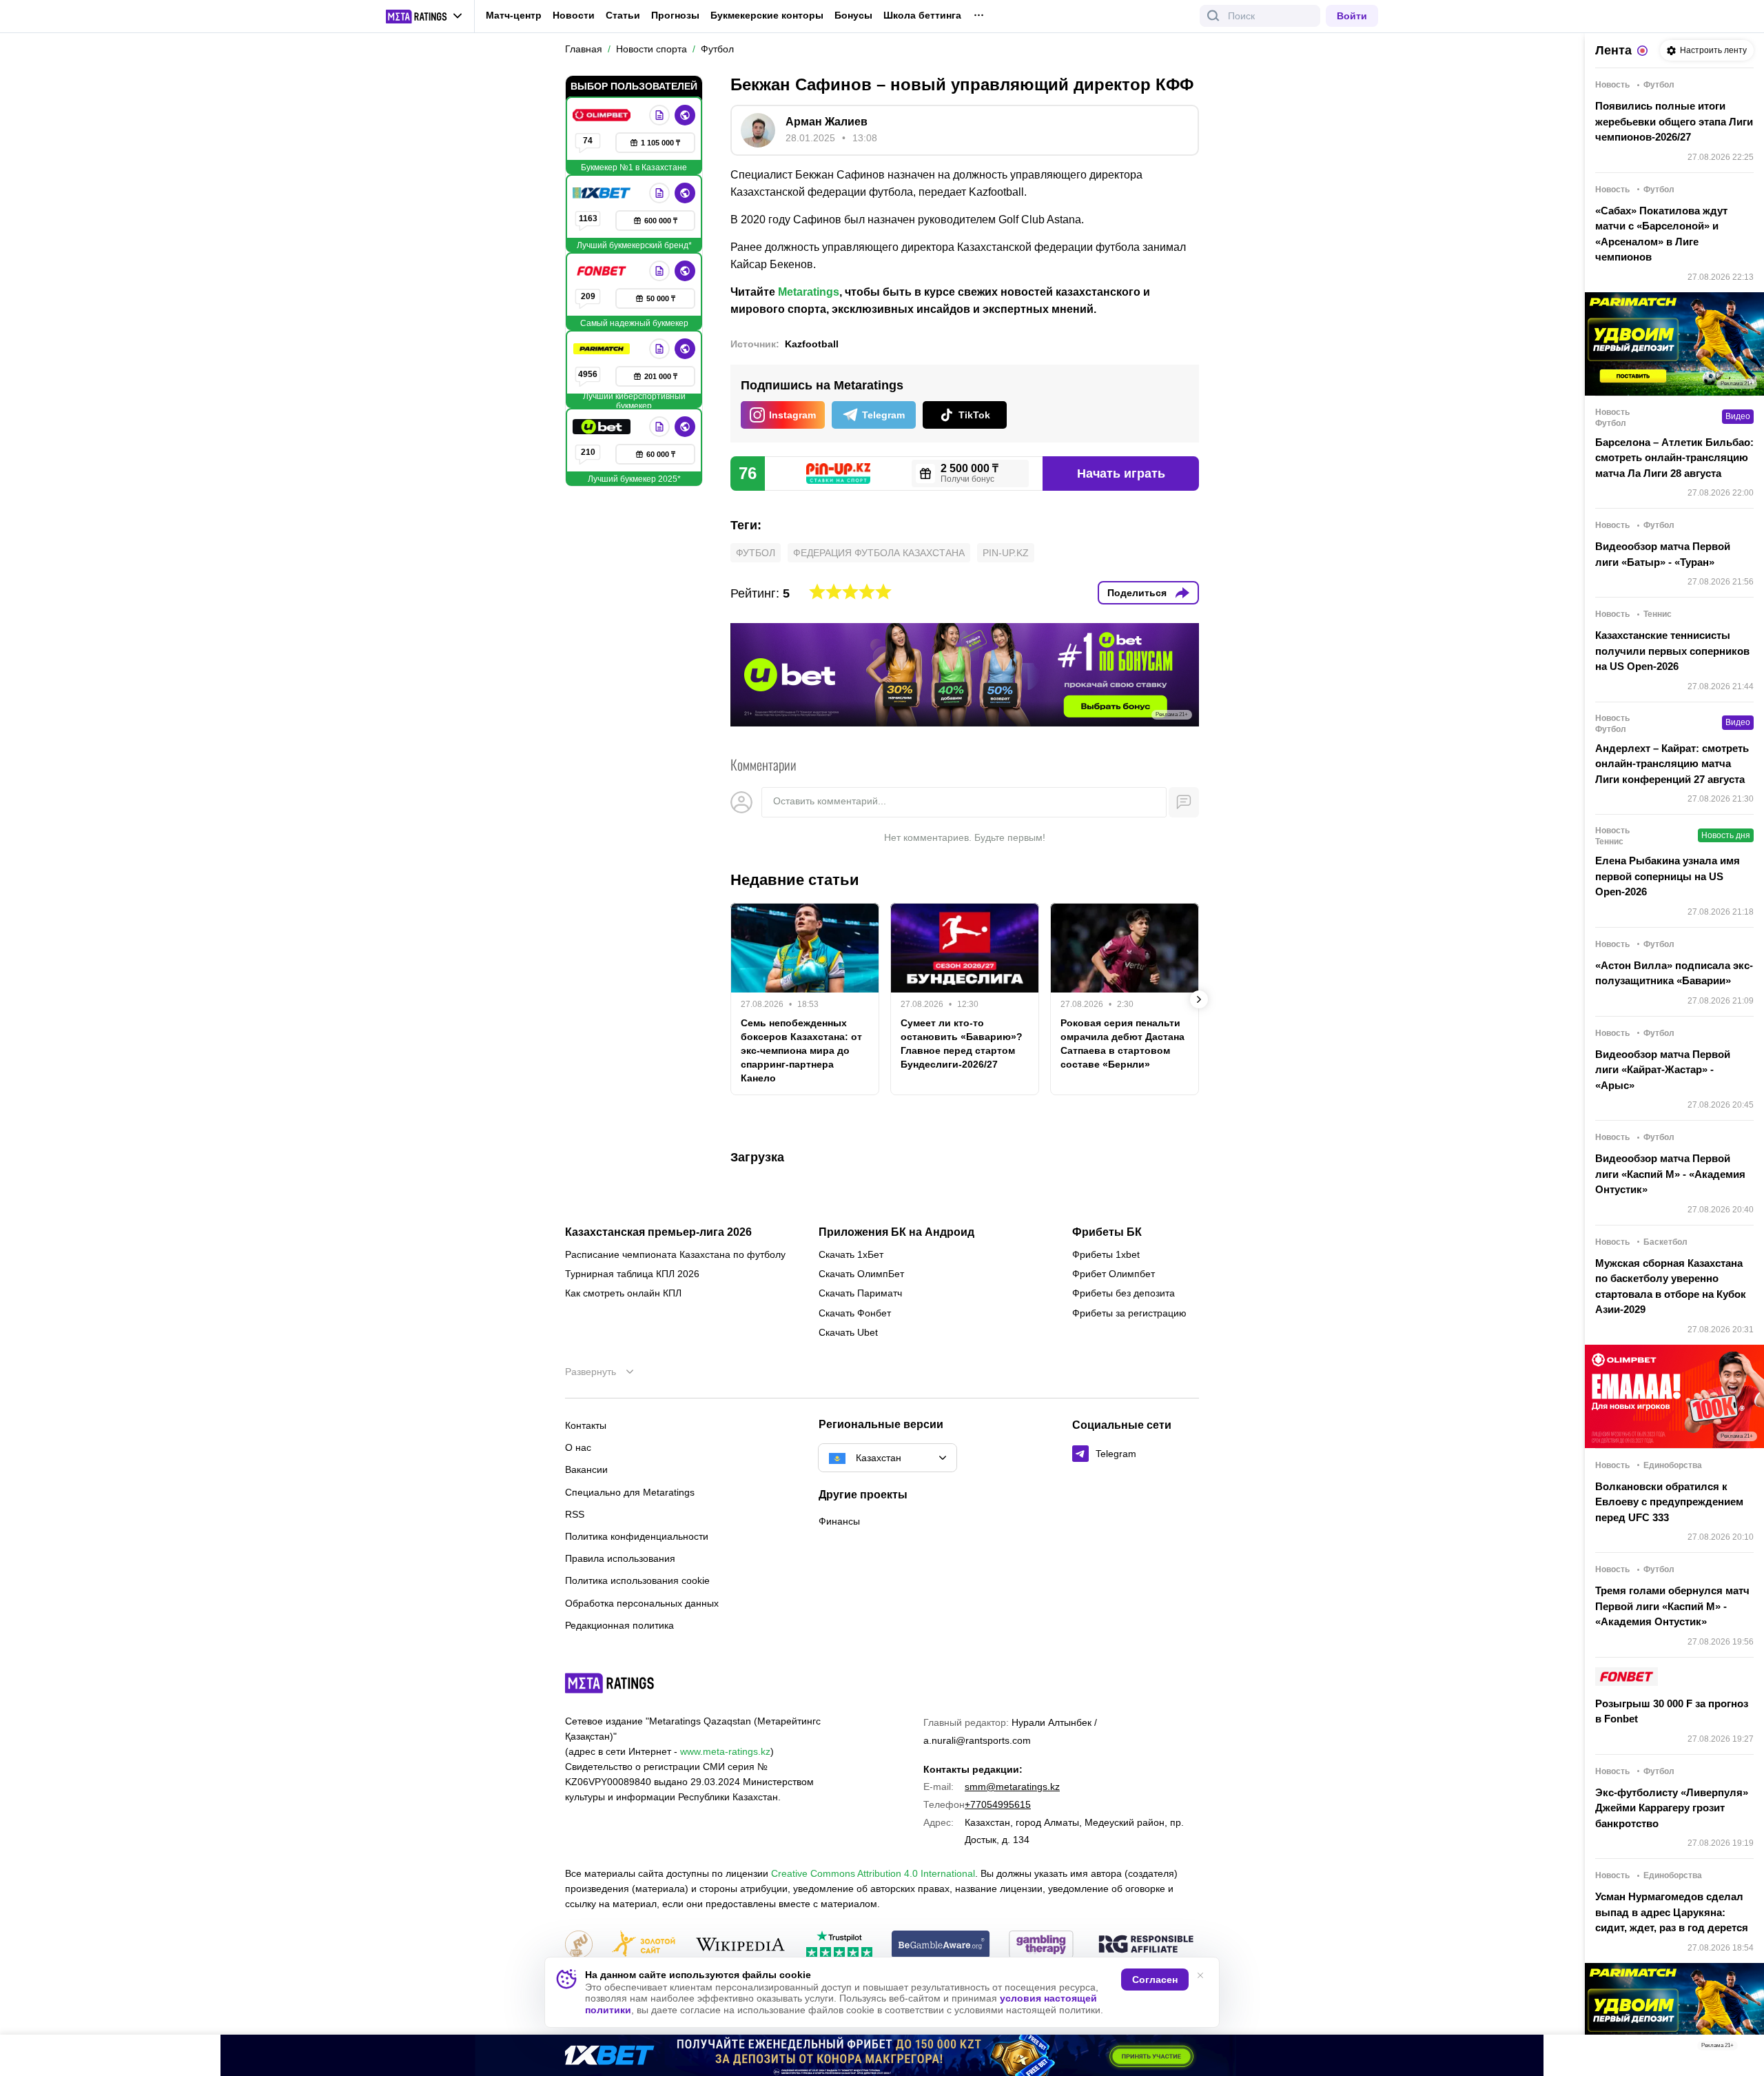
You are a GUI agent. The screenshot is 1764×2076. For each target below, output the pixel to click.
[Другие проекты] (424, 17)
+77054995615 (998, 1804)
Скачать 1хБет (851, 1254)
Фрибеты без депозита (1124, 1293)
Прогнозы (675, 15)
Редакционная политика (619, 1625)
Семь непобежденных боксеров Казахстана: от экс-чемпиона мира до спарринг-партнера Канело (801, 1050)
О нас (578, 1447)
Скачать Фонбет (855, 1313)
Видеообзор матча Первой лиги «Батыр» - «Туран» (1663, 554)
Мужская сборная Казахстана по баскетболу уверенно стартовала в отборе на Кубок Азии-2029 (1671, 1286)
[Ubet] (603, 427)
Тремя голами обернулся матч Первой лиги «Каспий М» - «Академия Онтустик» (1672, 1606)
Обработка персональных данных (642, 1603)
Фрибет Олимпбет (1114, 1274)
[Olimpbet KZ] (603, 115)
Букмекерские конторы (767, 15)
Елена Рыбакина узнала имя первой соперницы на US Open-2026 (1668, 876)
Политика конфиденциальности (637, 1536)
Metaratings (809, 292)
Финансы (839, 1521)
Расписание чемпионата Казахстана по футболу (675, 1254)
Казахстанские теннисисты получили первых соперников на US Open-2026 (1672, 651)
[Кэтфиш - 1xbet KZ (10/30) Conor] (882, 2055)
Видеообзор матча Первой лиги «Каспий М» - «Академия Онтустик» (1670, 1174)
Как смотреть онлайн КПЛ (623, 1293)
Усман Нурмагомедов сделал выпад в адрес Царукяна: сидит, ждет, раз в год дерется (1672, 1912)
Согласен (1155, 1980)
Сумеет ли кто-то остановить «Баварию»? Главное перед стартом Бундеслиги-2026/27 (962, 1044)
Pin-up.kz (1006, 553)
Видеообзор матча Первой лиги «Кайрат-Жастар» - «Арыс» (1663, 1070)
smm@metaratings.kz (1012, 1787)
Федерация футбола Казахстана (879, 553)
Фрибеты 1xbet (1106, 1254)
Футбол (756, 553)
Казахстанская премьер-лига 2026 (658, 1232)
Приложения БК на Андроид (896, 1232)
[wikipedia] (740, 1945)
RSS (575, 1514)
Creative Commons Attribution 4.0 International (873, 1873)
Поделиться (1137, 593)
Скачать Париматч (860, 1293)
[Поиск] (1213, 16)
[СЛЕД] (1199, 999)
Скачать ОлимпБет (861, 1274)
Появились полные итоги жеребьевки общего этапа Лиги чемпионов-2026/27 (1674, 121)
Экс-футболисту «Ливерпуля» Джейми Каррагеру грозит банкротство (1672, 1808)
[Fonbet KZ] (603, 271)
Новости (574, 15)
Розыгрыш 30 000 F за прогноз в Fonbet (1672, 1711)
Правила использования (620, 1558)
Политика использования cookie (637, 1580)
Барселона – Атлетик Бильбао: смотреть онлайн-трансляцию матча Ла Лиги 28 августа (1674, 458)
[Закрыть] (1743, 2048)
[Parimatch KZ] (603, 349)
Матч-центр (514, 15)
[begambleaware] (941, 1945)
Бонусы (853, 15)
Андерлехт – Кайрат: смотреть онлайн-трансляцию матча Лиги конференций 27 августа (1672, 764)
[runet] (579, 1945)
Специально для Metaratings (630, 1492)
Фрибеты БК (1107, 1232)
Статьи (623, 15)
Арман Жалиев (827, 122)
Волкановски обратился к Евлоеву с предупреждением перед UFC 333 (1669, 1502)
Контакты (586, 1425)
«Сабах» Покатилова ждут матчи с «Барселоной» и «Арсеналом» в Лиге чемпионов (1661, 234)
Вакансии (586, 1469)
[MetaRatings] (610, 1683)
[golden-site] (644, 1945)
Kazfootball (812, 344)
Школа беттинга (922, 15)
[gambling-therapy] (1041, 1945)
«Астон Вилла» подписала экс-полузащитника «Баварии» (1674, 973)
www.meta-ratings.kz (725, 1751)
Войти (1352, 16)
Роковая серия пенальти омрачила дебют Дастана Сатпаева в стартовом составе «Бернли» (1122, 1044)
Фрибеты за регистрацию (1129, 1313)
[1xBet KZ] (603, 193)
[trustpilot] (839, 1945)
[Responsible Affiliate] (1146, 1945)
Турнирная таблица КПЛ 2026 (632, 1274)
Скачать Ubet (848, 1332)
